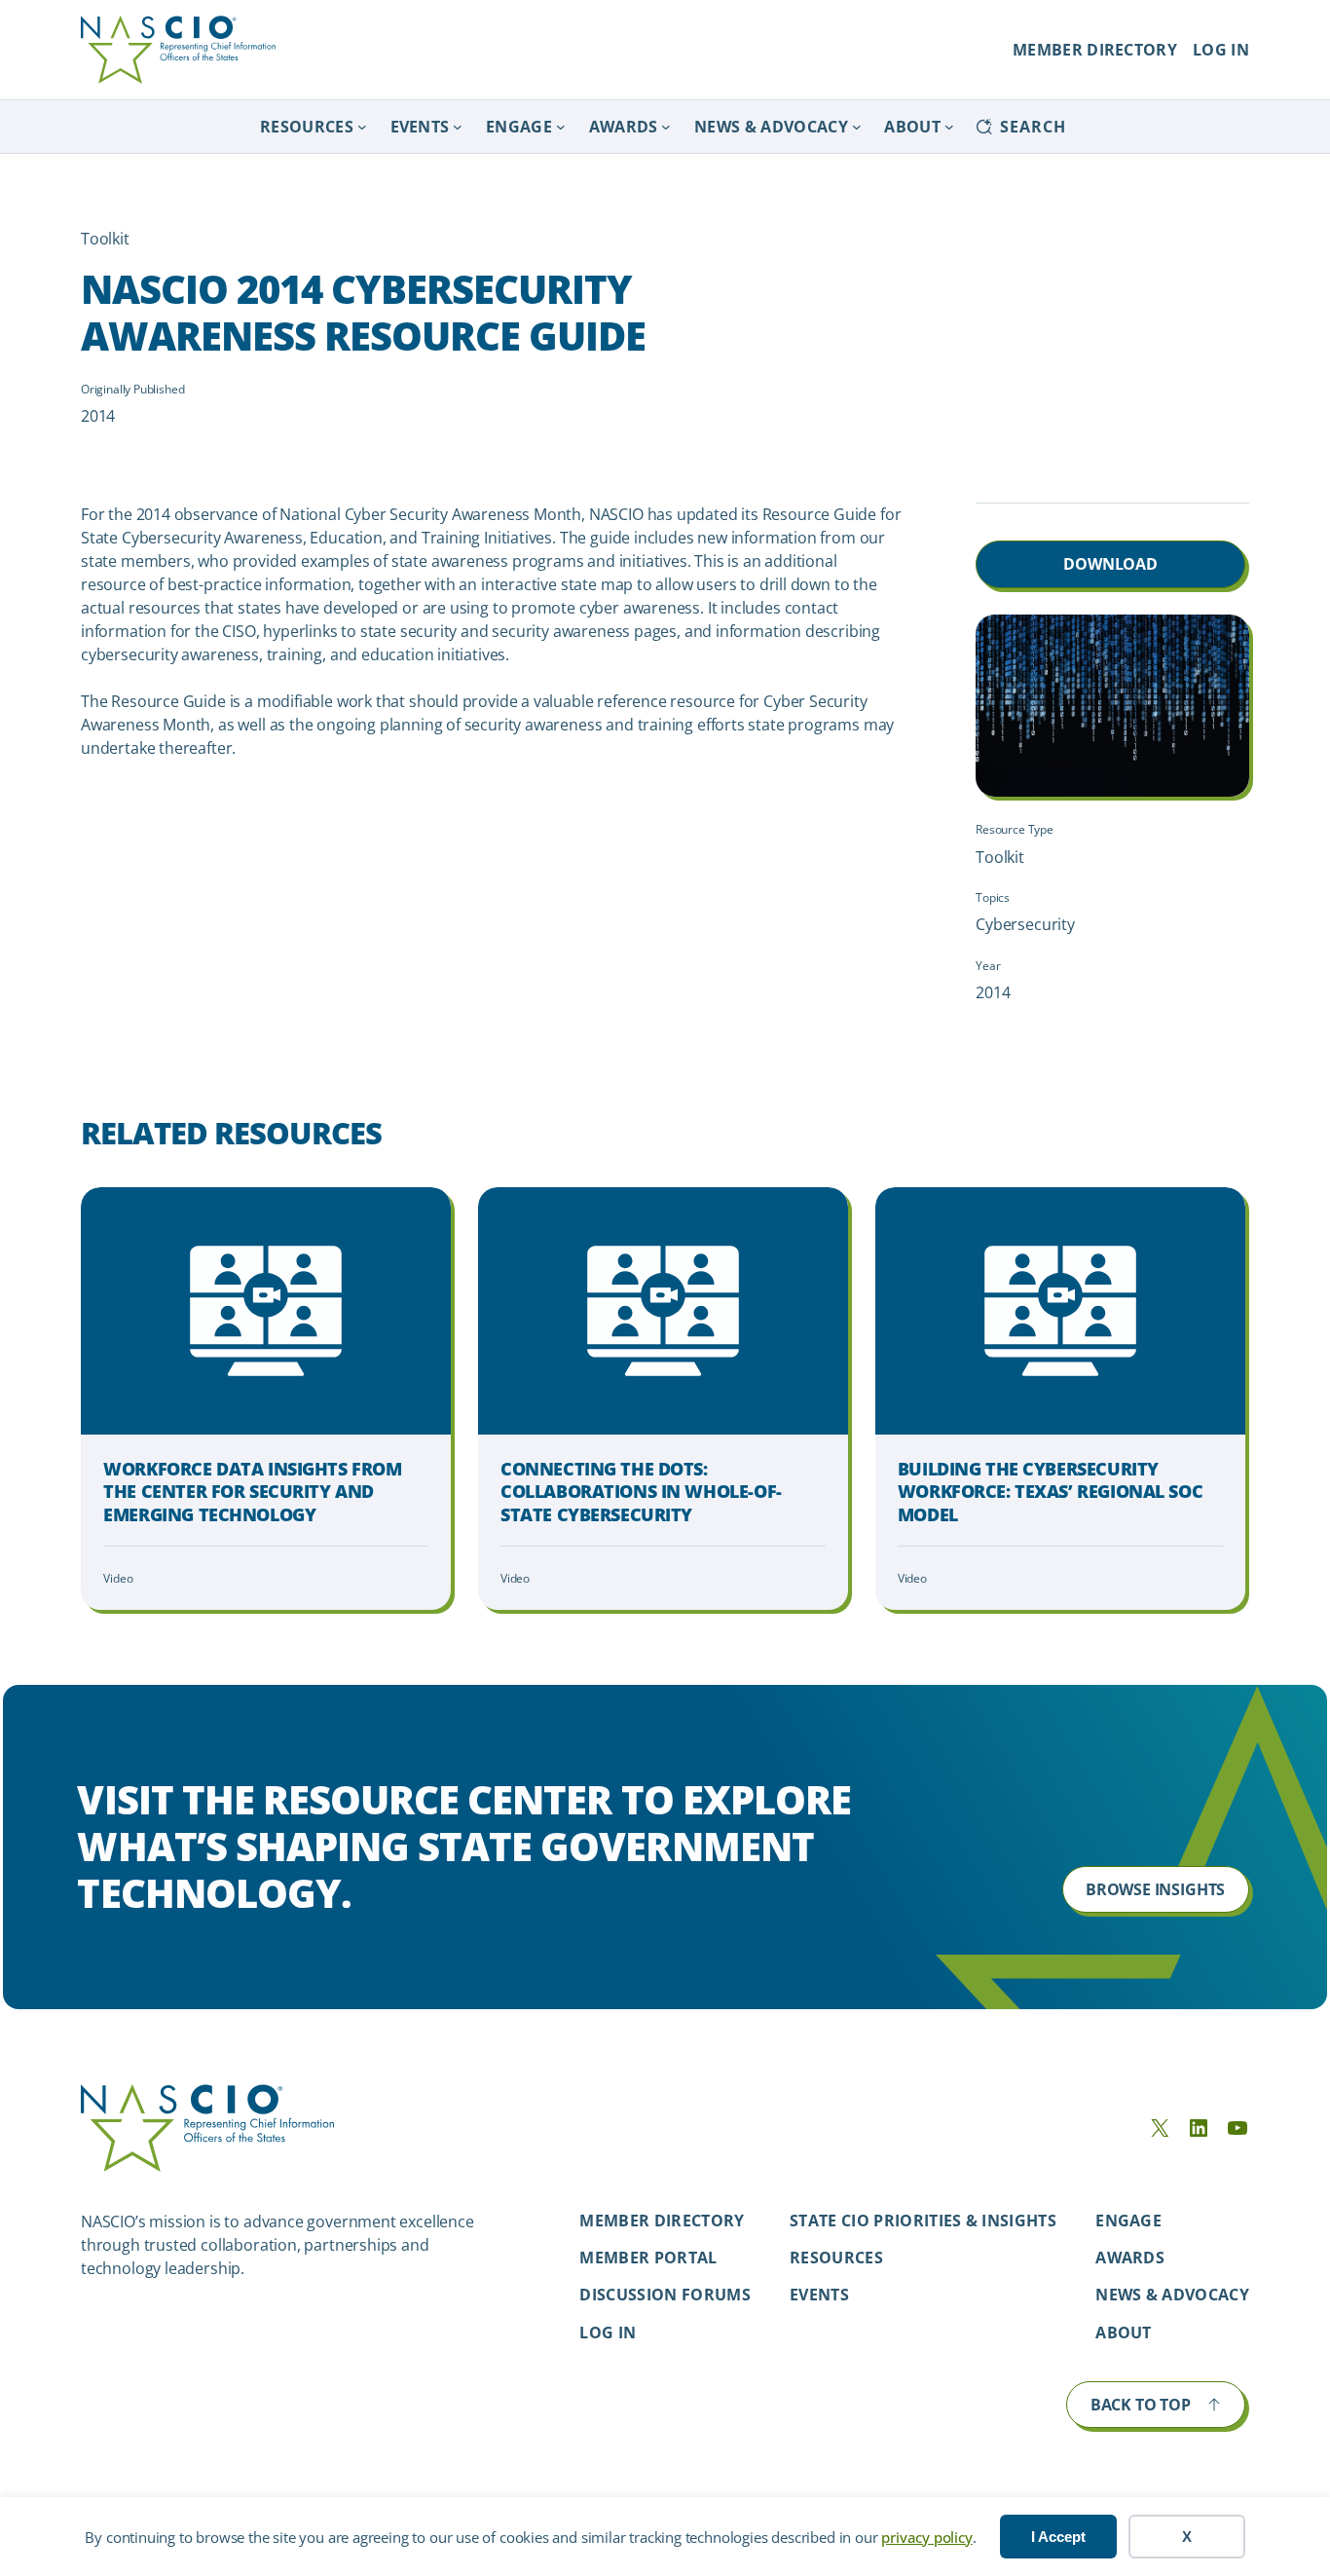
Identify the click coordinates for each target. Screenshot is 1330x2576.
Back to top (1141, 2405)
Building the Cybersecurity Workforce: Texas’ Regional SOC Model (1050, 1492)
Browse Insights (1155, 1889)
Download (1110, 564)
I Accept (1058, 2537)
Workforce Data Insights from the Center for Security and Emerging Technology (252, 1492)
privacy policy (926, 2537)
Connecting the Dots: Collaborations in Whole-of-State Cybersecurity (641, 1492)
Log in (608, 2333)
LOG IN (1221, 50)
